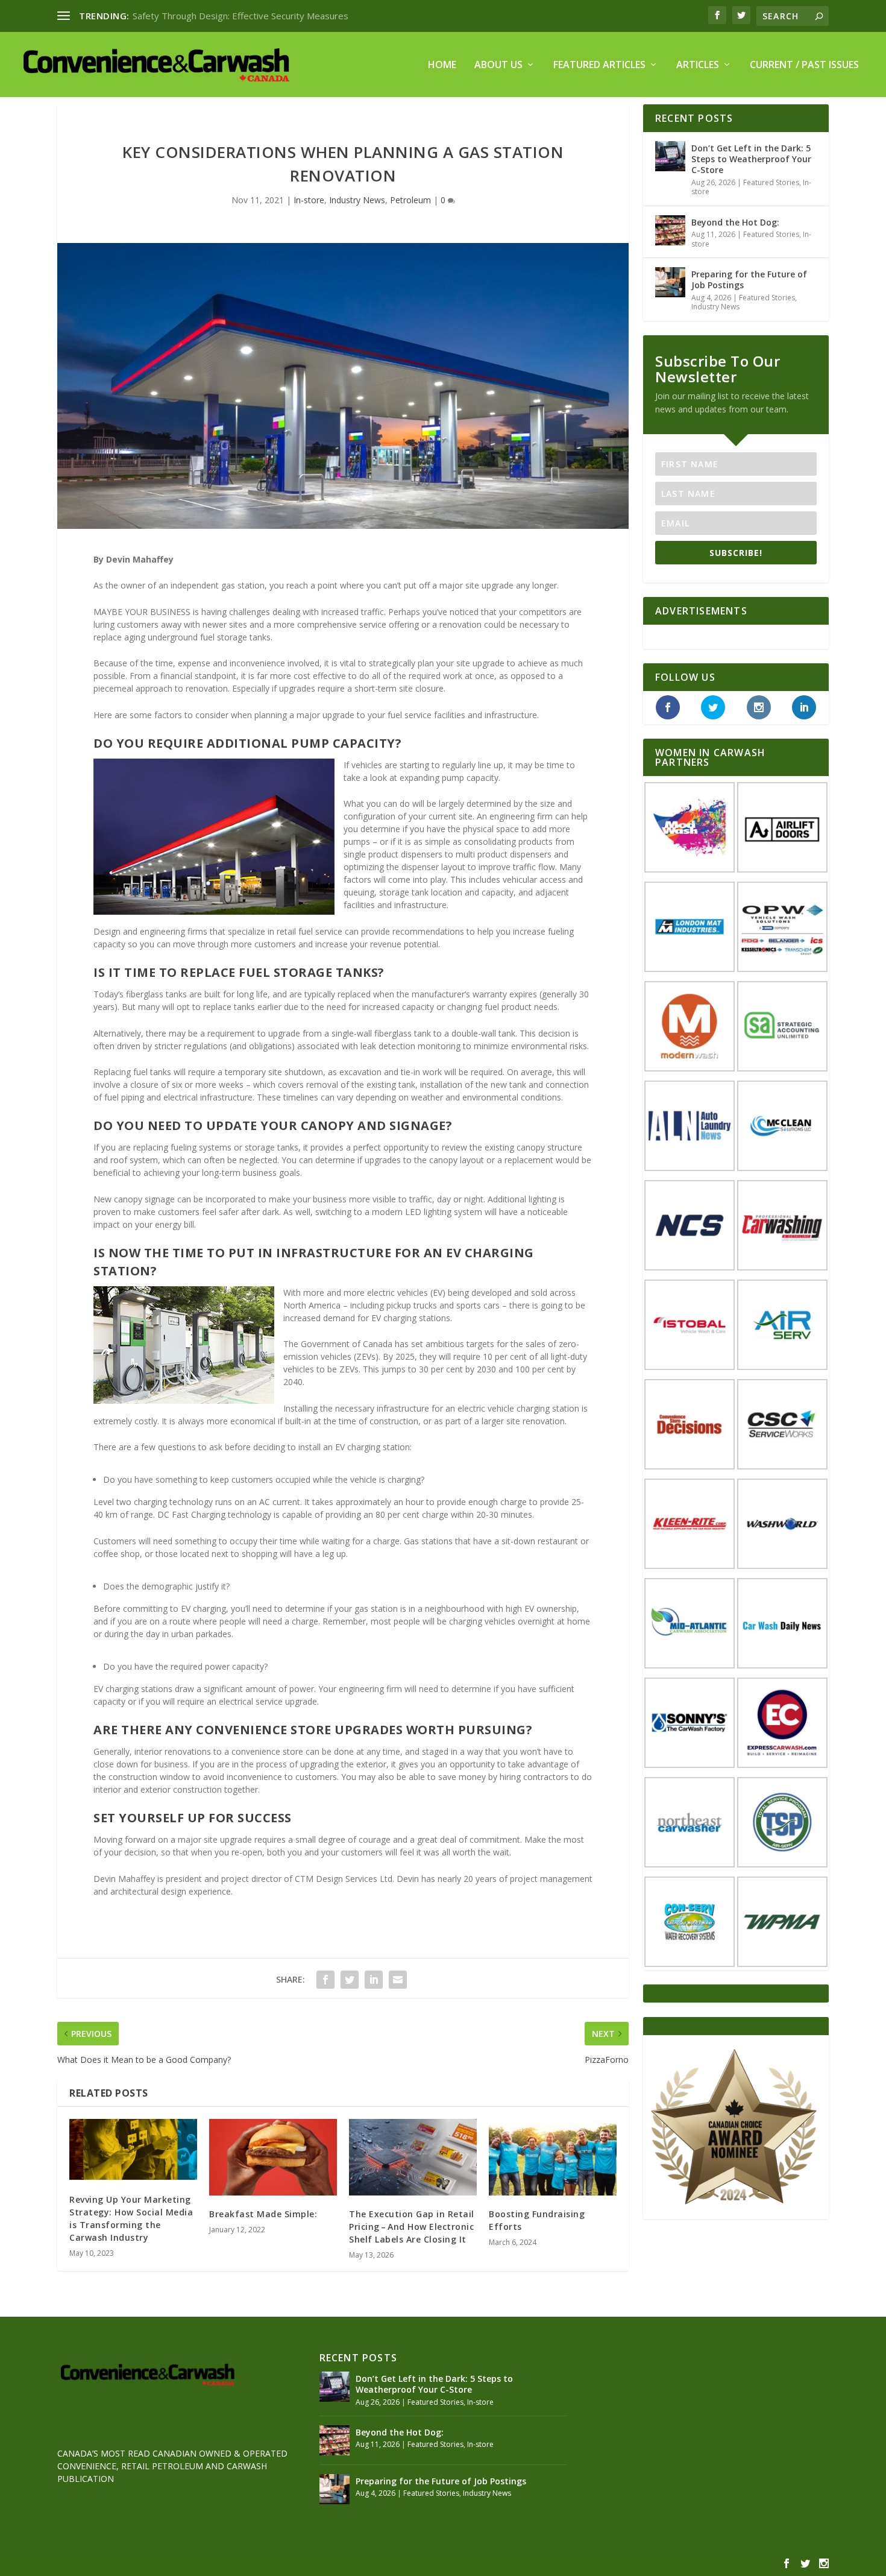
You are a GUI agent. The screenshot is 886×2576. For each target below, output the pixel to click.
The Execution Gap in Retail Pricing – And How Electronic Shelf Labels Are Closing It (412, 2227)
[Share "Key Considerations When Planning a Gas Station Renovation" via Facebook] (325, 1980)
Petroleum (410, 200)
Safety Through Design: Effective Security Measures (240, 16)
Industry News (357, 200)
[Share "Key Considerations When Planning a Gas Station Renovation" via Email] (398, 1980)
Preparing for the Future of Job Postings (749, 279)
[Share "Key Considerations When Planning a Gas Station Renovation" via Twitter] (350, 1980)
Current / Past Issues (804, 65)
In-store (309, 200)
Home (442, 65)
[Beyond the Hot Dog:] (670, 230)
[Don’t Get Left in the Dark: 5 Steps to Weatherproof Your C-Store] (670, 156)
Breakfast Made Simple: (263, 2214)
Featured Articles (599, 65)
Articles (698, 65)
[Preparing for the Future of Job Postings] (670, 282)
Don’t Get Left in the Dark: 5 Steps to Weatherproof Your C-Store (751, 159)
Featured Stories (771, 182)
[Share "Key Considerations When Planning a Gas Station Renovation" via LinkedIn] (374, 1980)
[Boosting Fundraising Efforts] (553, 2157)
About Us (498, 65)
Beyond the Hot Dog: (735, 222)
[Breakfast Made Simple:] (273, 2157)
